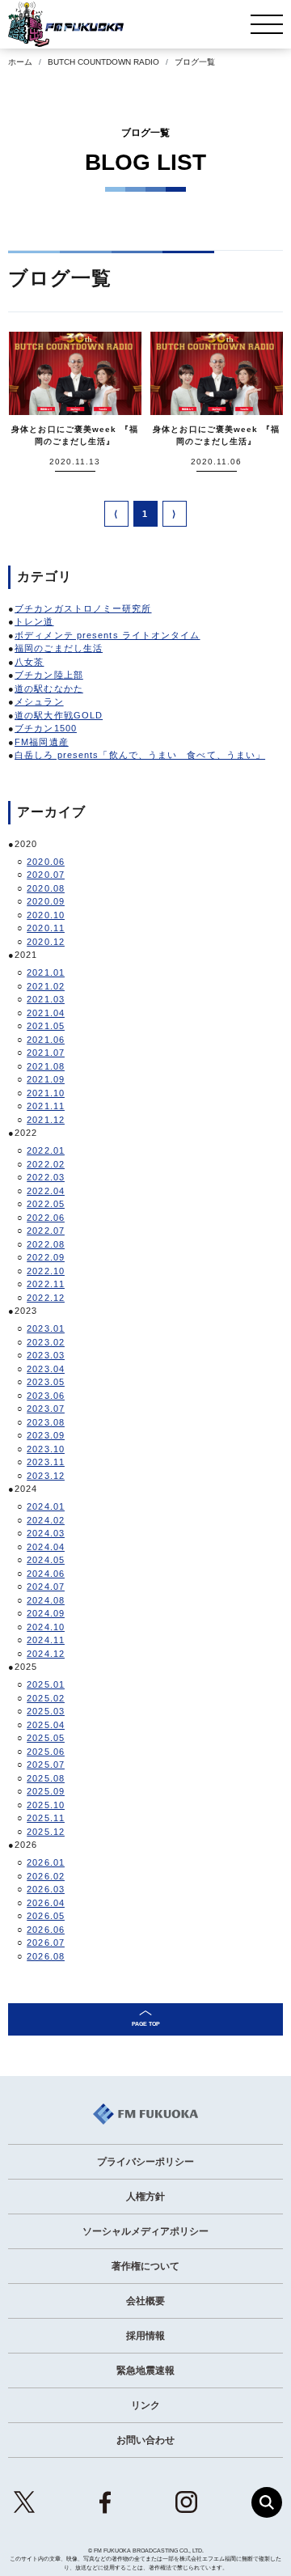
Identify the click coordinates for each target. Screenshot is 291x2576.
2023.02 (46, 1342)
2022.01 (46, 1150)
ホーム (20, 62)
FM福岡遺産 (42, 742)
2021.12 (46, 1120)
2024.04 (46, 1547)
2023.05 (46, 1382)
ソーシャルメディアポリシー (145, 2231)
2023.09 (46, 1435)
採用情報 (145, 2336)
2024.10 (46, 1627)
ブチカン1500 (46, 728)
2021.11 (46, 1106)
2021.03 (46, 999)
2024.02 (46, 1520)
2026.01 (46, 1862)
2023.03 (46, 1355)
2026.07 (46, 1943)
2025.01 (46, 1684)
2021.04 (46, 1013)
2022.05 (46, 1204)
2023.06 (46, 1396)
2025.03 (46, 1711)
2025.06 (46, 1752)
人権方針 (145, 2197)
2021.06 (46, 1040)
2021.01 (46, 972)
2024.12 (46, 1654)
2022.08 (46, 1244)
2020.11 (46, 928)
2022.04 (46, 1191)
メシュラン (39, 701)
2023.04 (46, 1369)
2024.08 (46, 1600)
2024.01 (46, 1506)
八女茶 (29, 662)
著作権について (145, 2266)
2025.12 (46, 1832)
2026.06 (46, 1930)
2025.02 (46, 1698)
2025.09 (46, 1791)
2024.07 (46, 1587)
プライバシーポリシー (145, 2162)
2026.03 (46, 1889)
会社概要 (145, 2301)
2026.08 (46, 1956)
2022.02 (46, 1164)
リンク (145, 2405)
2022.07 (46, 1231)
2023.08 (46, 1422)
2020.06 (46, 862)
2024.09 (46, 1613)
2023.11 (46, 1462)
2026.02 (46, 1876)
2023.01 (46, 1328)
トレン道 (34, 621)
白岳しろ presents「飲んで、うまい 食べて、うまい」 (140, 755)
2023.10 (46, 1449)
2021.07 (46, 1053)
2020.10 (46, 915)
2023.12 (46, 1476)
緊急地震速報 (145, 2371)
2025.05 (46, 1738)
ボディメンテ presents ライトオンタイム (107, 635)
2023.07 (46, 1409)
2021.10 (46, 1093)
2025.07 (46, 1765)
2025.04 (46, 1725)
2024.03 (46, 1533)
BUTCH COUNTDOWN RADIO (103, 62)
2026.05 (46, 1916)
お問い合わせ (145, 2440)
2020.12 (46, 942)
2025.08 (46, 1778)
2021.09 (46, 1079)
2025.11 (46, 1818)
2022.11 (46, 1284)
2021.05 (46, 1026)
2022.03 (46, 1177)
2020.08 (46, 888)
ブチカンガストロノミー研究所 (83, 608)
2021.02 (46, 986)
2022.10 (46, 1271)
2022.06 (46, 1218)
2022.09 (46, 1257)
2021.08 (46, 1066)
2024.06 (46, 1574)
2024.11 (46, 1640)
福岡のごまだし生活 (59, 648)
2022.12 (46, 1298)
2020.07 (46, 875)
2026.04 (46, 1903)
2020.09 (46, 901)
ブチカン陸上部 (49, 675)
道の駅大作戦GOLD (59, 715)
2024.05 (46, 1560)
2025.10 (46, 1805)
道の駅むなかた (49, 688)
